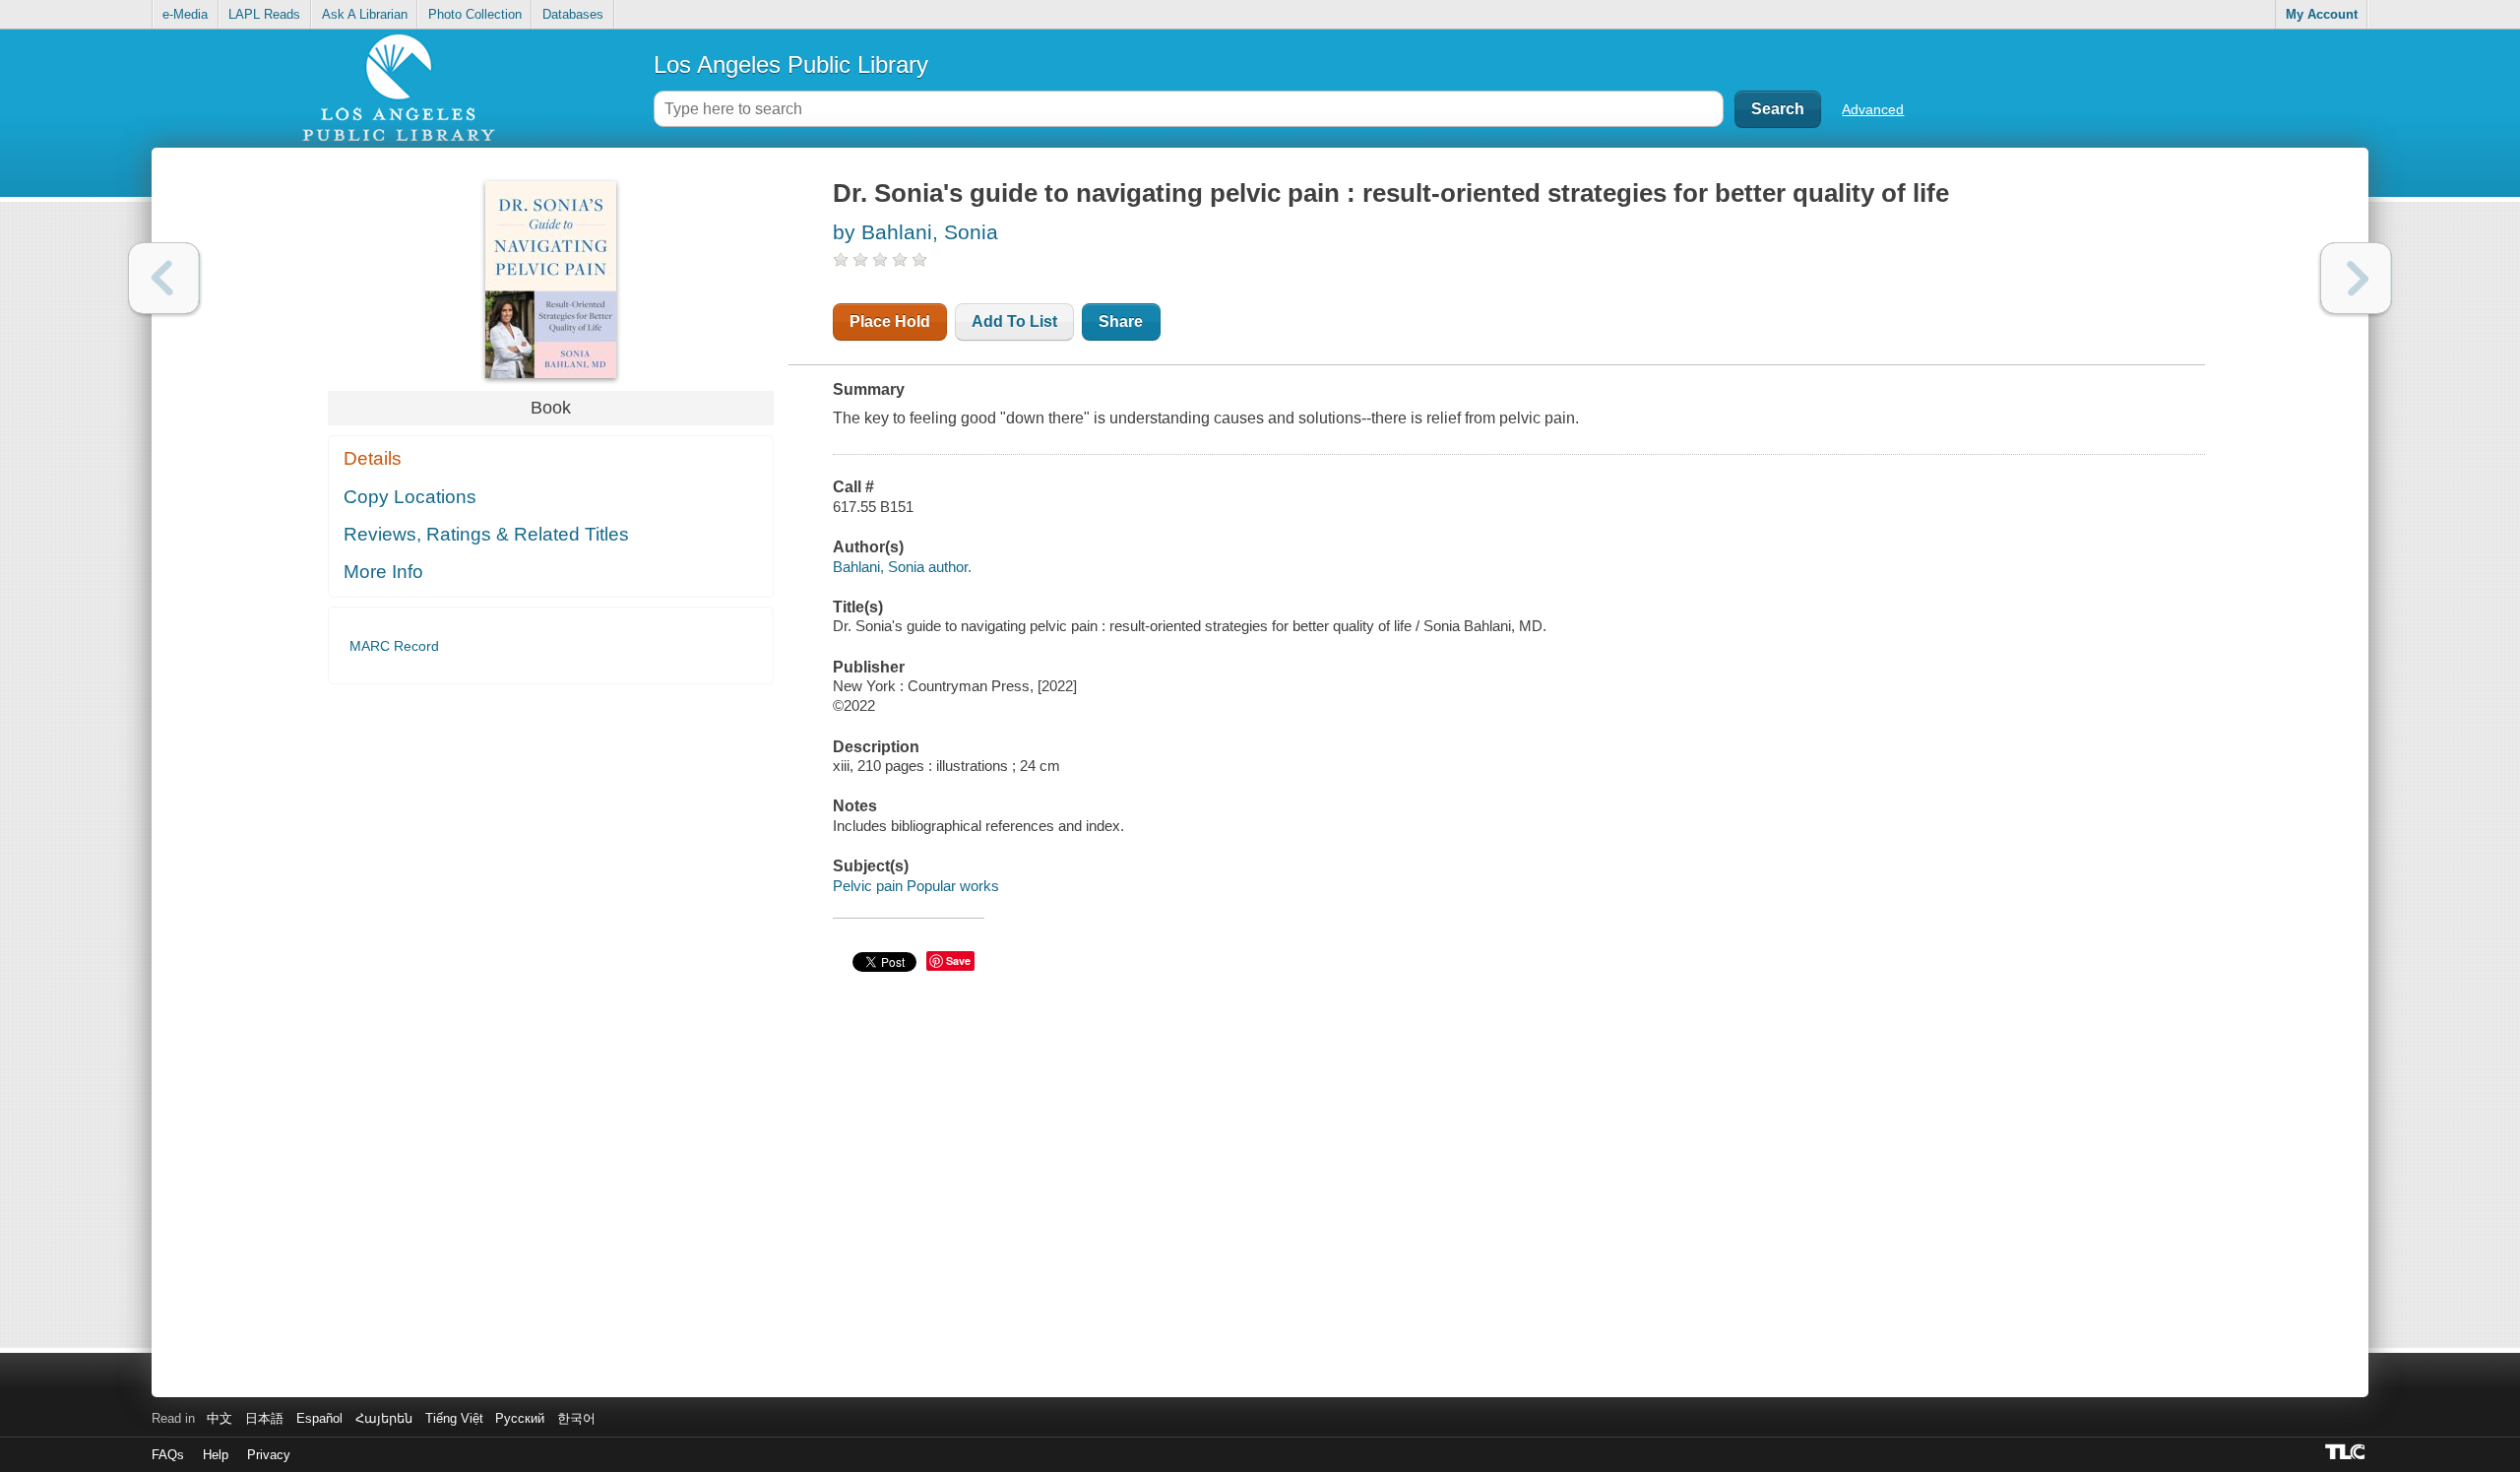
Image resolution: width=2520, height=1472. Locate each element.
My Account (2322, 14)
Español (319, 1418)
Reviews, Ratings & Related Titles (486, 534)
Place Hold (890, 321)
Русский (520, 1418)
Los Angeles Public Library (791, 64)
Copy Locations (410, 497)
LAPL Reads (264, 14)
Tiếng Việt (454, 1418)
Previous (164, 278)
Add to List (1014, 321)
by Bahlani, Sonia (915, 232)
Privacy (269, 1455)
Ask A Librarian (365, 14)
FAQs (168, 1455)
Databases (573, 14)
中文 (220, 1418)
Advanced (1873, 109)
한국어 (576, 1418)
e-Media (185, 14)
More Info (383, 572)
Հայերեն (384, 1418)
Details (373, 458)
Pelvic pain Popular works (916, 886)
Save (958, 960)
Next (2356, 278)
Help (216, 1455)
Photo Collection (475, 14)
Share (1121, 321)
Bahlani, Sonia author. (902, 567)
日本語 (264, 1418)
